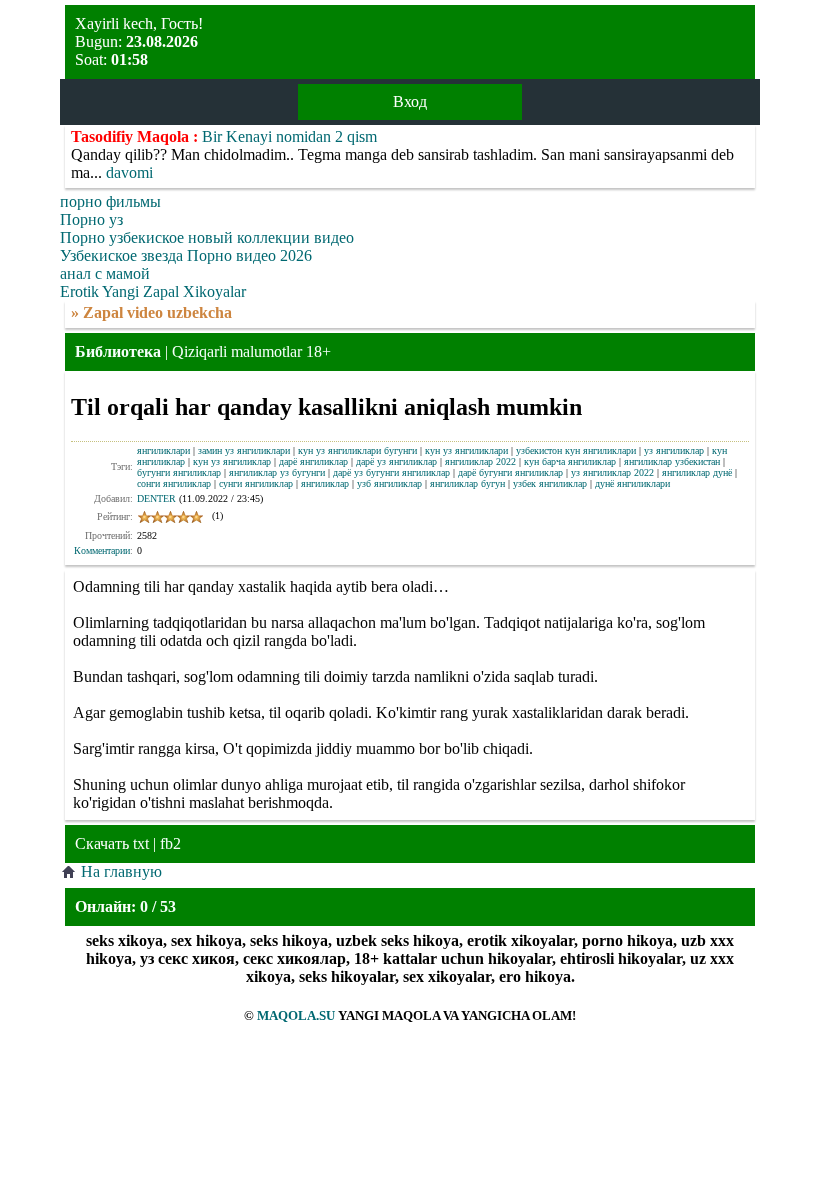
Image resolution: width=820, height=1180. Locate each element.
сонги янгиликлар (174, 483)
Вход (410, 101)
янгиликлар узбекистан (672, 461)
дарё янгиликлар (313, 461)
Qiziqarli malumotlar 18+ (251, 351)
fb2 (170, 843)
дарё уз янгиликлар (396, 461)
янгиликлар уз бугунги (277, 472)
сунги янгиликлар (256, 483)
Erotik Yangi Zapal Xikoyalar (153, 291)
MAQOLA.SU (296, 1015)
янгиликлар (325, 483)
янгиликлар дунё (697, 472)
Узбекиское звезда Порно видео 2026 (186, 255)
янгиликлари (163, 450)
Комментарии (102, 550)
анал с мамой (105, 273)
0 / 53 (158, 906)
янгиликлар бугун (467, 483)
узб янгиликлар (389, 483)
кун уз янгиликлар (232, 461)
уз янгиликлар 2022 (612, 472)
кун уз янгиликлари (466, 450)
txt (141, 843)
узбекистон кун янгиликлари (576, 450)
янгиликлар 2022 (480, 461)
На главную (121, 871)
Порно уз (91, 219)
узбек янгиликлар (550, 483)
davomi (129, 172)
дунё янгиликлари (632, 483)
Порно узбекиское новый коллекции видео (207, 237)
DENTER (156, 498)
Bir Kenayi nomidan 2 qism (289, 136)
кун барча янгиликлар (570, 461)
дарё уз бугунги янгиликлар (391, 472)
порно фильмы (110, 201)
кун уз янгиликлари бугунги (357, 450)
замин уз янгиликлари (244, 450)
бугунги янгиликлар (179, 472)
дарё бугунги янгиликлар (510, 472)
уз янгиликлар (674, 450)
